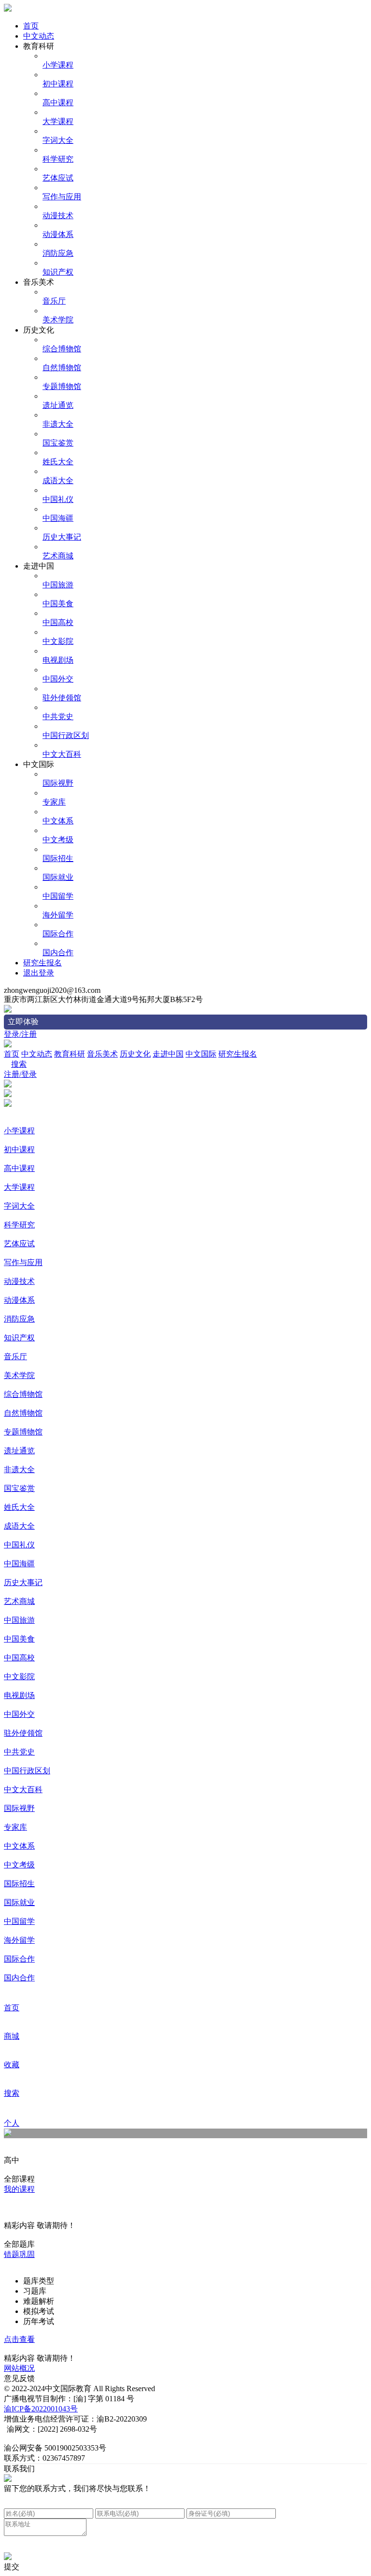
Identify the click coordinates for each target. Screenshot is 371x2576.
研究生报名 (43, 963)
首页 (31, 26)
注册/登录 (20, 1074)
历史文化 (135, 1054)
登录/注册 (20, 1034)
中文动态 (39, 36)
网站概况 (19, 2368)
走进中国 (168, 1054)
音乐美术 (102, 1054)
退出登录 (39, 973)
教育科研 (70, 1054)
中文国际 (201, 1054)
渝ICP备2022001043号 (41, 2409)
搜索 (19, 1064)
